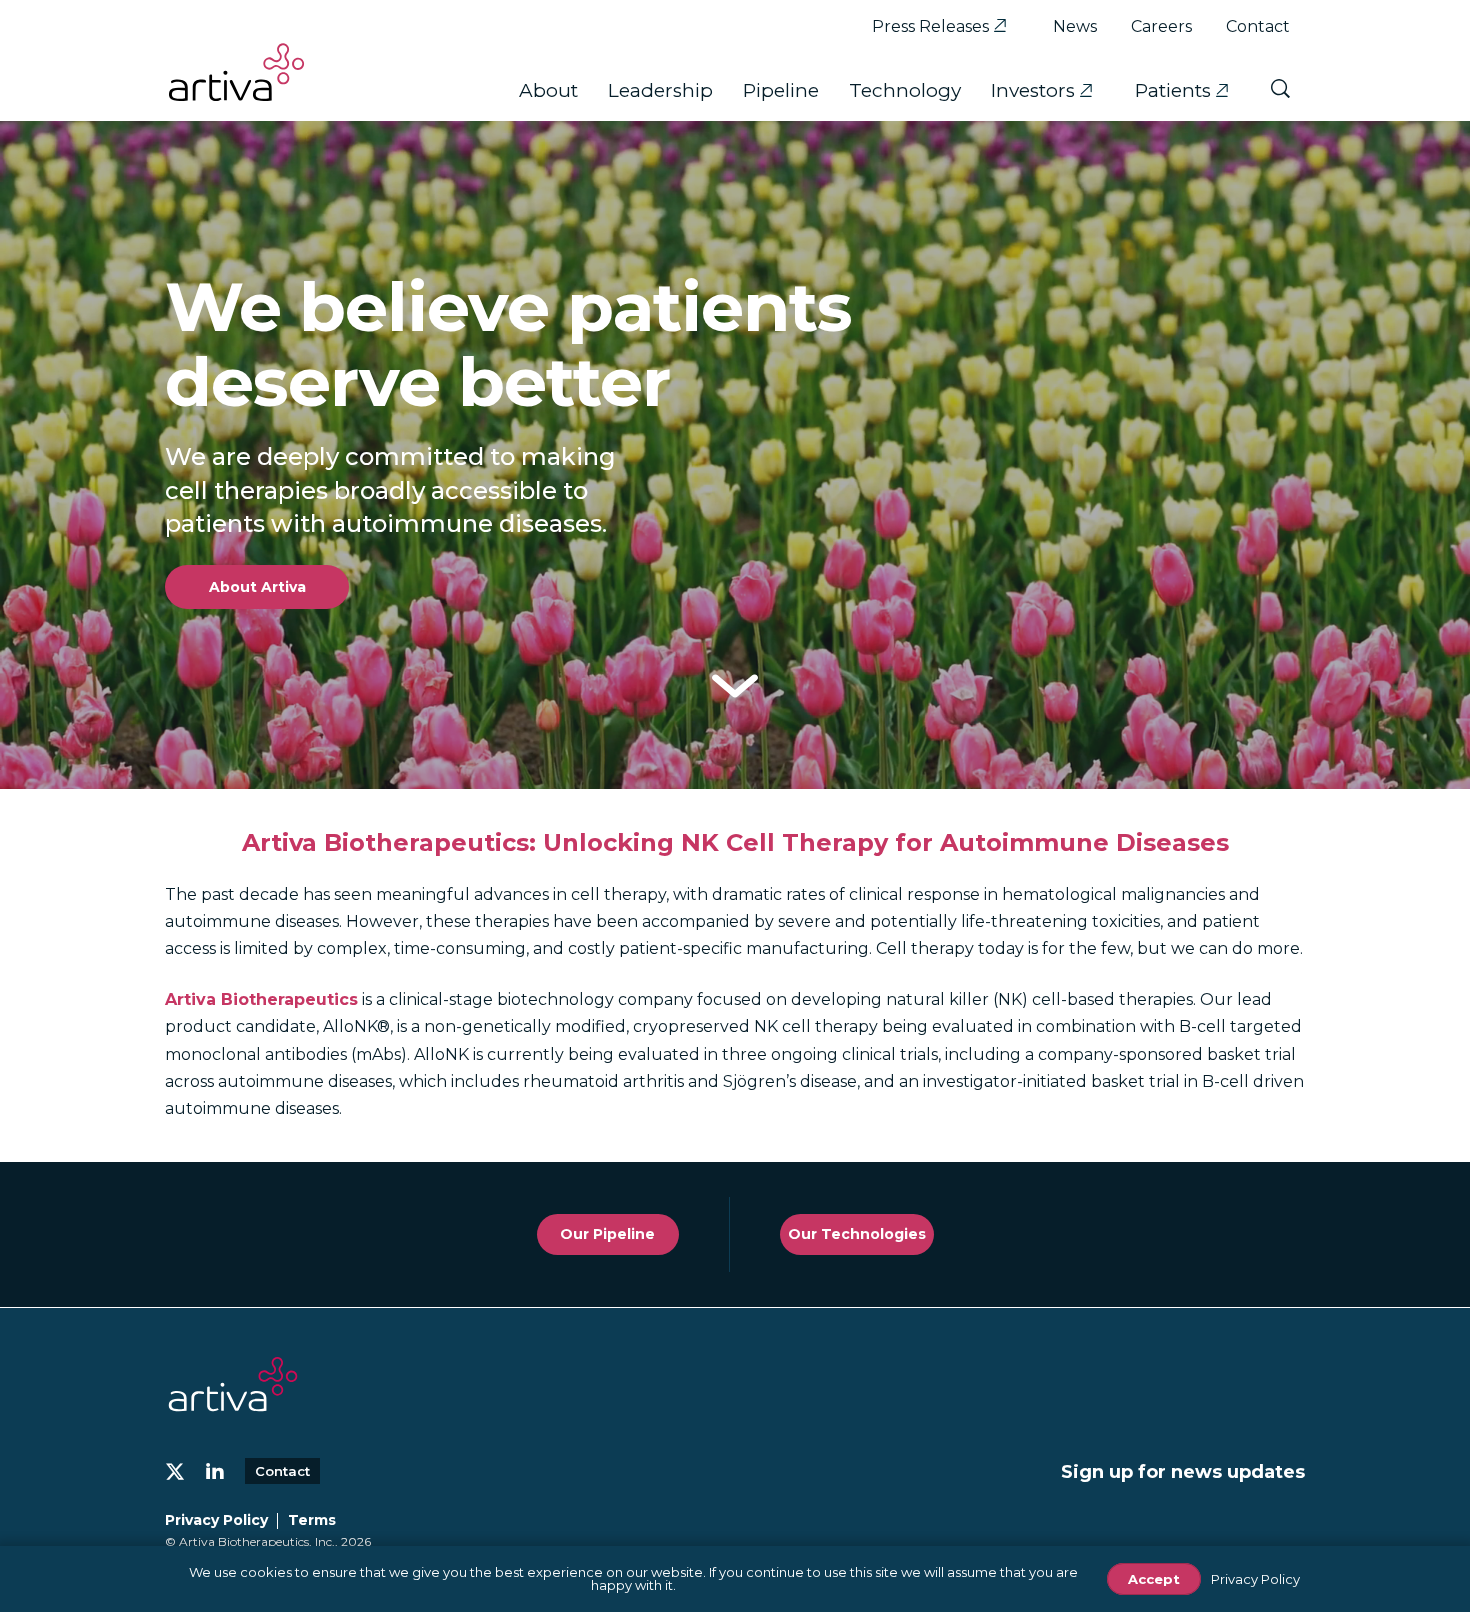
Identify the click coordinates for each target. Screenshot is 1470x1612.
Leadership (660, 90)
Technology (905, 90)
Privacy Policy (216, 1520)
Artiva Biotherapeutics (261, 999)
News (1075, 26)
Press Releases (930, 26)
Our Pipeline (607, 1234)
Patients (1173, 90)
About (548, 90)
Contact (1258, 26)
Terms (312, 1520)
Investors (1033, 90)
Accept (1154, 1579)
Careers (1161, 26)
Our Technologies (857, 1234)
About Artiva (257, 587)
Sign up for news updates (1183, 1472)
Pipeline (781, 90)
